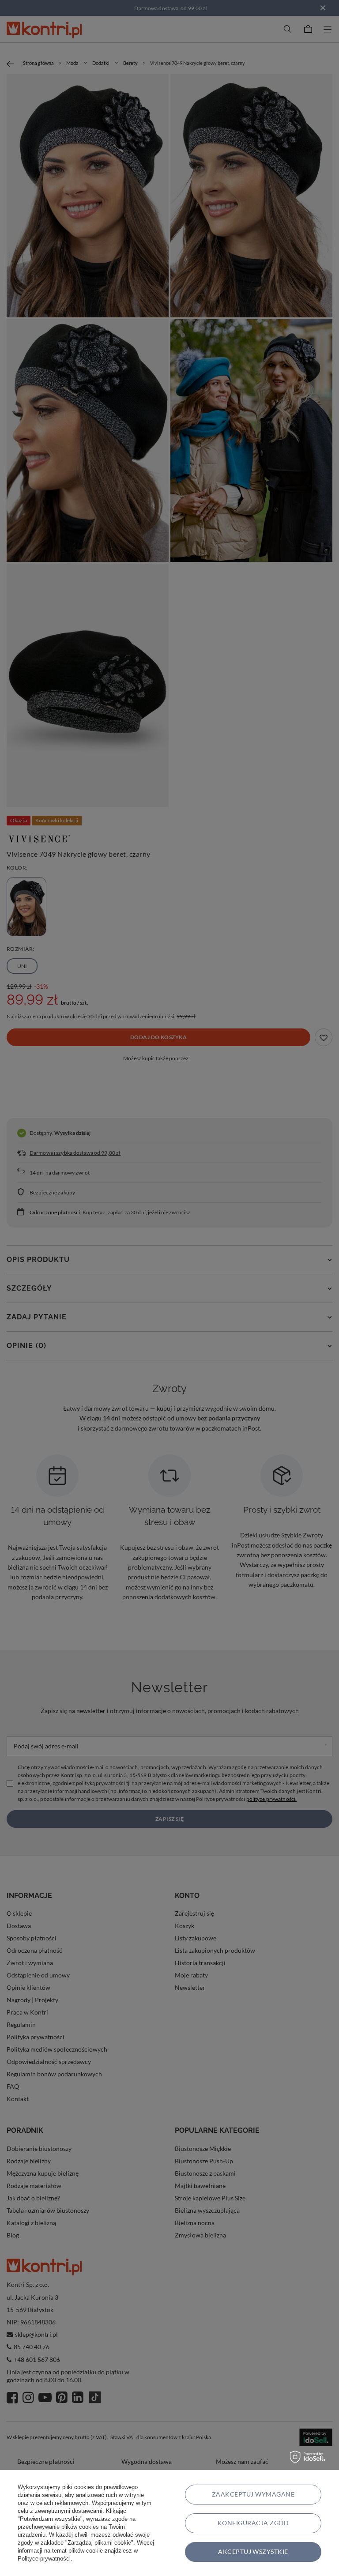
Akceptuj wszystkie (253, 2552)
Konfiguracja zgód (253, 2523)
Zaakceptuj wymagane (253, 2494)
